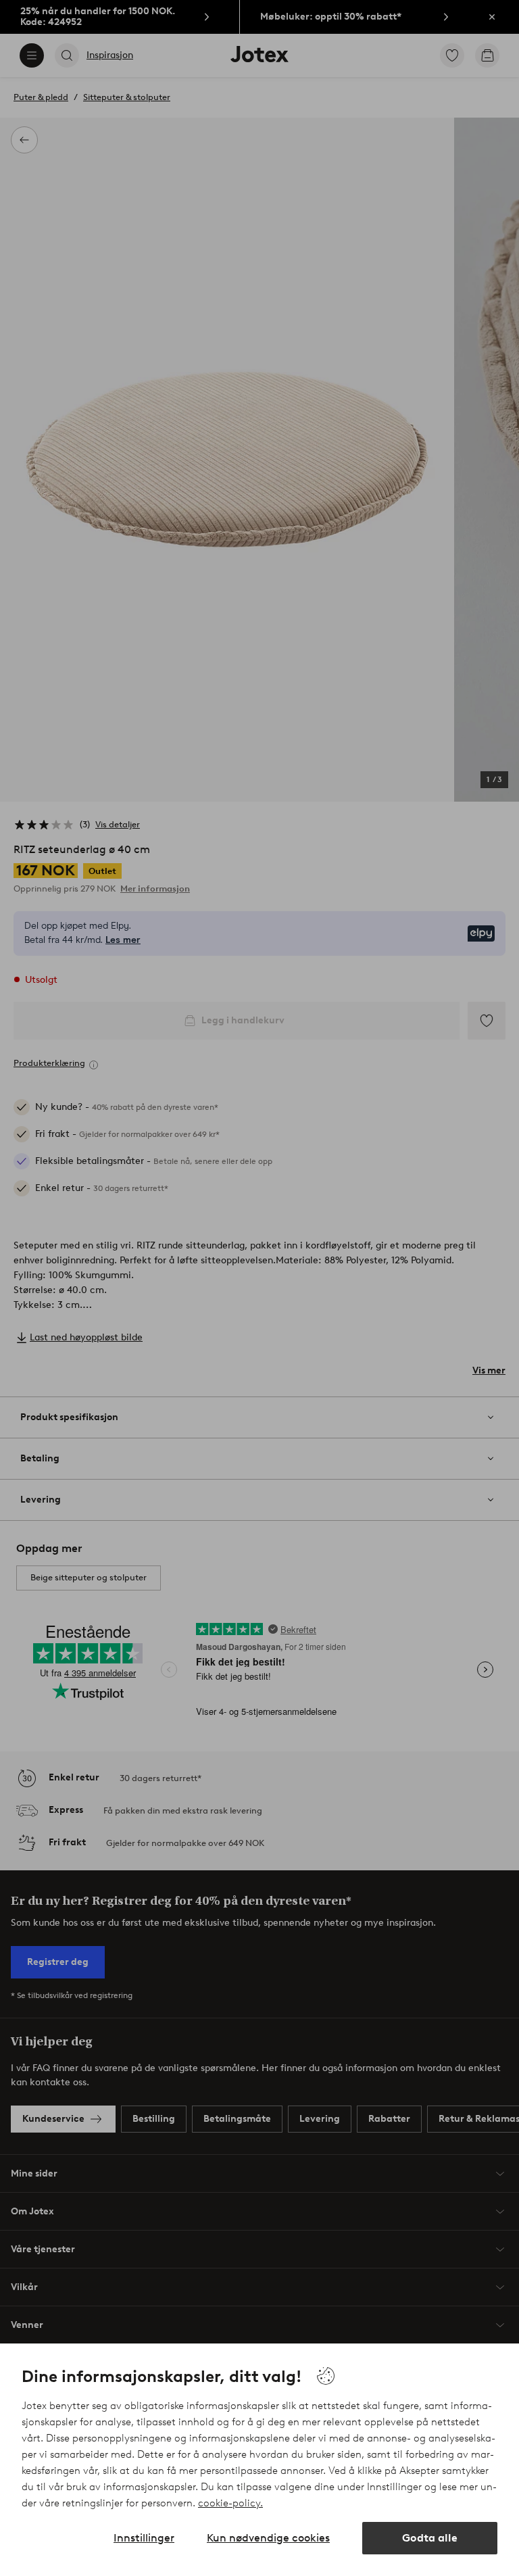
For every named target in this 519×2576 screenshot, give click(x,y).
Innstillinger (144, 2538)
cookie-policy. (230, 2503)
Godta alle (430, 2538)
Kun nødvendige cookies (268, 2538)
